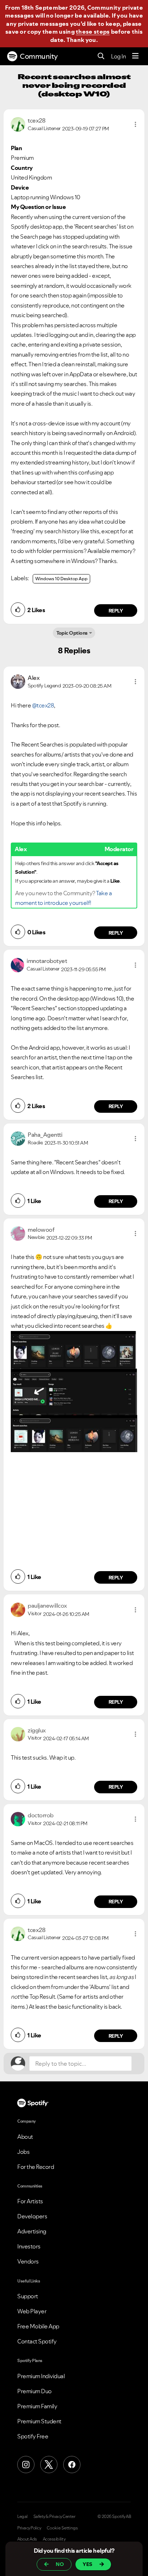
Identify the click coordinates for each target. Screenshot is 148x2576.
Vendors (28, 2261)
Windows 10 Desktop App (61, 579)
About (25, 2137)
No (60, 2564)
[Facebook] (72, 2465)
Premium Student (39, 2421)
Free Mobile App (38, 2326)
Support (28, 2296)
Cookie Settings (62, 2528)
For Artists (30, 2201)
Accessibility (54, 2539)
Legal (22, 2517)
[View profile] (18, 124)
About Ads (27, 2539)
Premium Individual (41, 2376)
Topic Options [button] (72, 633)
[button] (135, 124)
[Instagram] (26, 2465)
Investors (29, 2246)
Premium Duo (34, 2391)
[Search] (101, 56)
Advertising (32, 2231)
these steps (93, 32)
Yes (87, 2564)
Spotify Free (33, 2436)
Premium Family (37, 2406)
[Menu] (135, 56)
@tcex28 (43, 705)
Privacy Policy (29, 2528)
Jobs (23, 2152)
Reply (116, 611)
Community (39, 56)
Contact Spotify (37, 2341)
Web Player (32, 2311)
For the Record (36, 2167)
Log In (118, 56)
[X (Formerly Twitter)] (49, 2465)
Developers (32, 2216)
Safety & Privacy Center (54, 2517)
